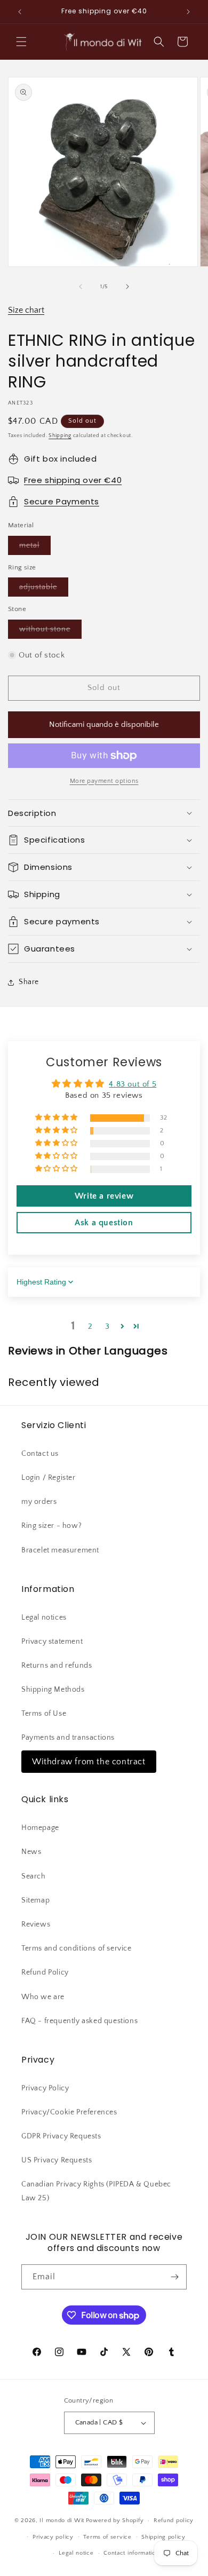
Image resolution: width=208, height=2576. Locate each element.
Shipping (60, 436)
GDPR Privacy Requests (61, 2136)
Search (34, 1876)
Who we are (43, 1997)
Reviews (36, 1924)
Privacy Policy (45, 2088)
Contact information (131, 2553)
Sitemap (35, 1900)
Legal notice (76, 2553)
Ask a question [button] (104, 1223)
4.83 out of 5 (133, 1084)
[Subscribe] (174, 2277)
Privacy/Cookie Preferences (69, 2112)
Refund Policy (45, 1972)
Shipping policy (163, 2537)
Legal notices (44, 1618)
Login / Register (49, 1478)
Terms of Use (44, 1714)
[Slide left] (81, 287)
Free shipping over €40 (73, 480)
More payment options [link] (104, 781)
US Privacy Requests (57, 2160)
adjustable (44, 589)
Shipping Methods (53, 1690)
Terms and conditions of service (77, 1948)
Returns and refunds (57, 1666)
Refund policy (174, 2520)
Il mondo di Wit (62, 2520)
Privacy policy (53, 2537)
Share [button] (29, 982)
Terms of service (107, 2537)
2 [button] (90, 1326)
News (31, 1852)
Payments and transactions (68, 1738)
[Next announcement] (188, 12)
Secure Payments (62, 501)
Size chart (26, 310)
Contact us (40, 1454)
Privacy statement (52, 1642)
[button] (21, 42)
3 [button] (107, 1326)
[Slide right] (127, 287)
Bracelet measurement (60, 1550)
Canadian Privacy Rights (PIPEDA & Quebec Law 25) (96, 2191)
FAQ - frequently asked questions (79, 2021)
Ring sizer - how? (51, 1526)
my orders (39, 1502)
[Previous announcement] (20, 12)
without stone (50, 632)
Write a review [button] (104, 1196)
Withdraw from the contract (89, 1762)
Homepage (40, 1828)
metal (35, 548)
